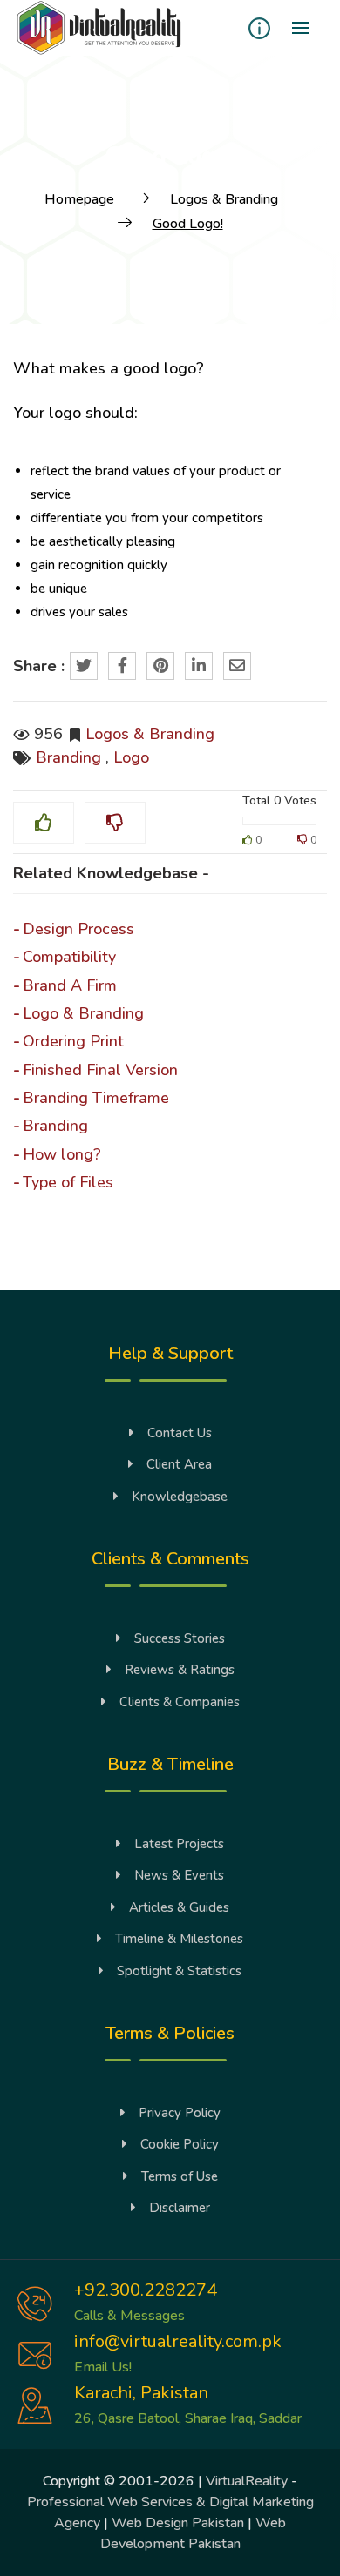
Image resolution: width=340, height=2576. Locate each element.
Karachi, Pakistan (141, 2393)
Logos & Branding (150, 734)
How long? (62, 1154)
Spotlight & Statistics (179, 1971)
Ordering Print (73, 1041)
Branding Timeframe (96, 1098)
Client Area (179, 1464)
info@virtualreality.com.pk (178, 2341)
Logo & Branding (83, 1013)
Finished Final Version (100, 1070)
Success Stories (180, 1638)
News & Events (179, 1875)
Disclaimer (180, 2208)
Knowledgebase (180, 1497)
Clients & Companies (180, 1702)
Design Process (78, 929)
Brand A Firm (70, 985)
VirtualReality (247, 2481)
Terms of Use (180, 2176)
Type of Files (68, 1182)
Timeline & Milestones (179, 1939)
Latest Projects (179, 1844)
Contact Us (180, 1433)
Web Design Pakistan (178, 2523)
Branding (68, 757)
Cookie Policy (180, 2144)
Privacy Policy (180, 2113)
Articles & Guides (179, 1907)
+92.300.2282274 (146, 2290)
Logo (131, 757)
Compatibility (69, 957)
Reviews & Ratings (180, 1670)
